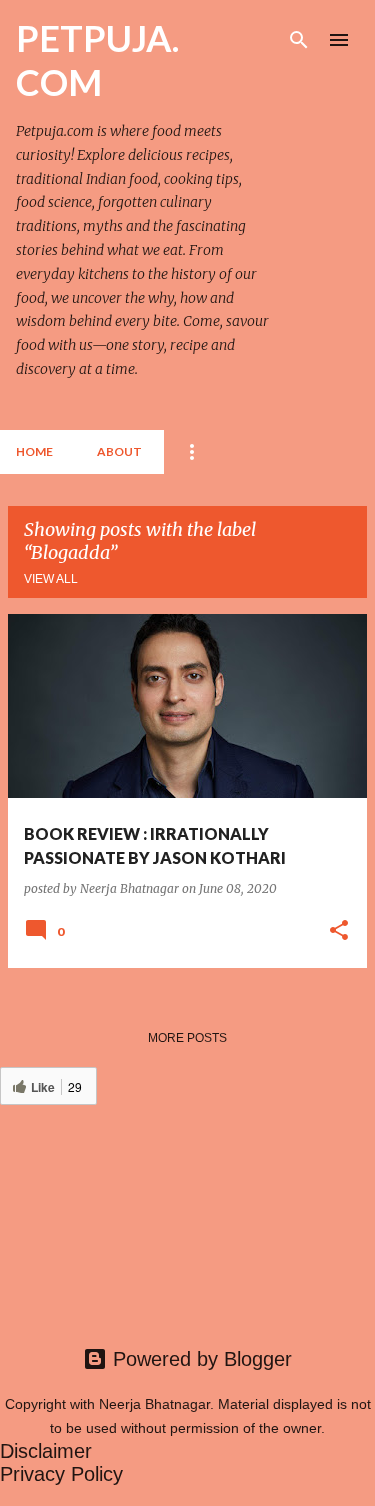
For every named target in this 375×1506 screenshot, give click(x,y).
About (119, 451)
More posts (187, 1038)
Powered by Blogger (199, 1359)
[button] (339, 931)
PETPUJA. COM (97, 60)
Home (34, 451)
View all (51, 579)
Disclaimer (46, 1451)
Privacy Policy (61, 1474)
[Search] (299, 40)
